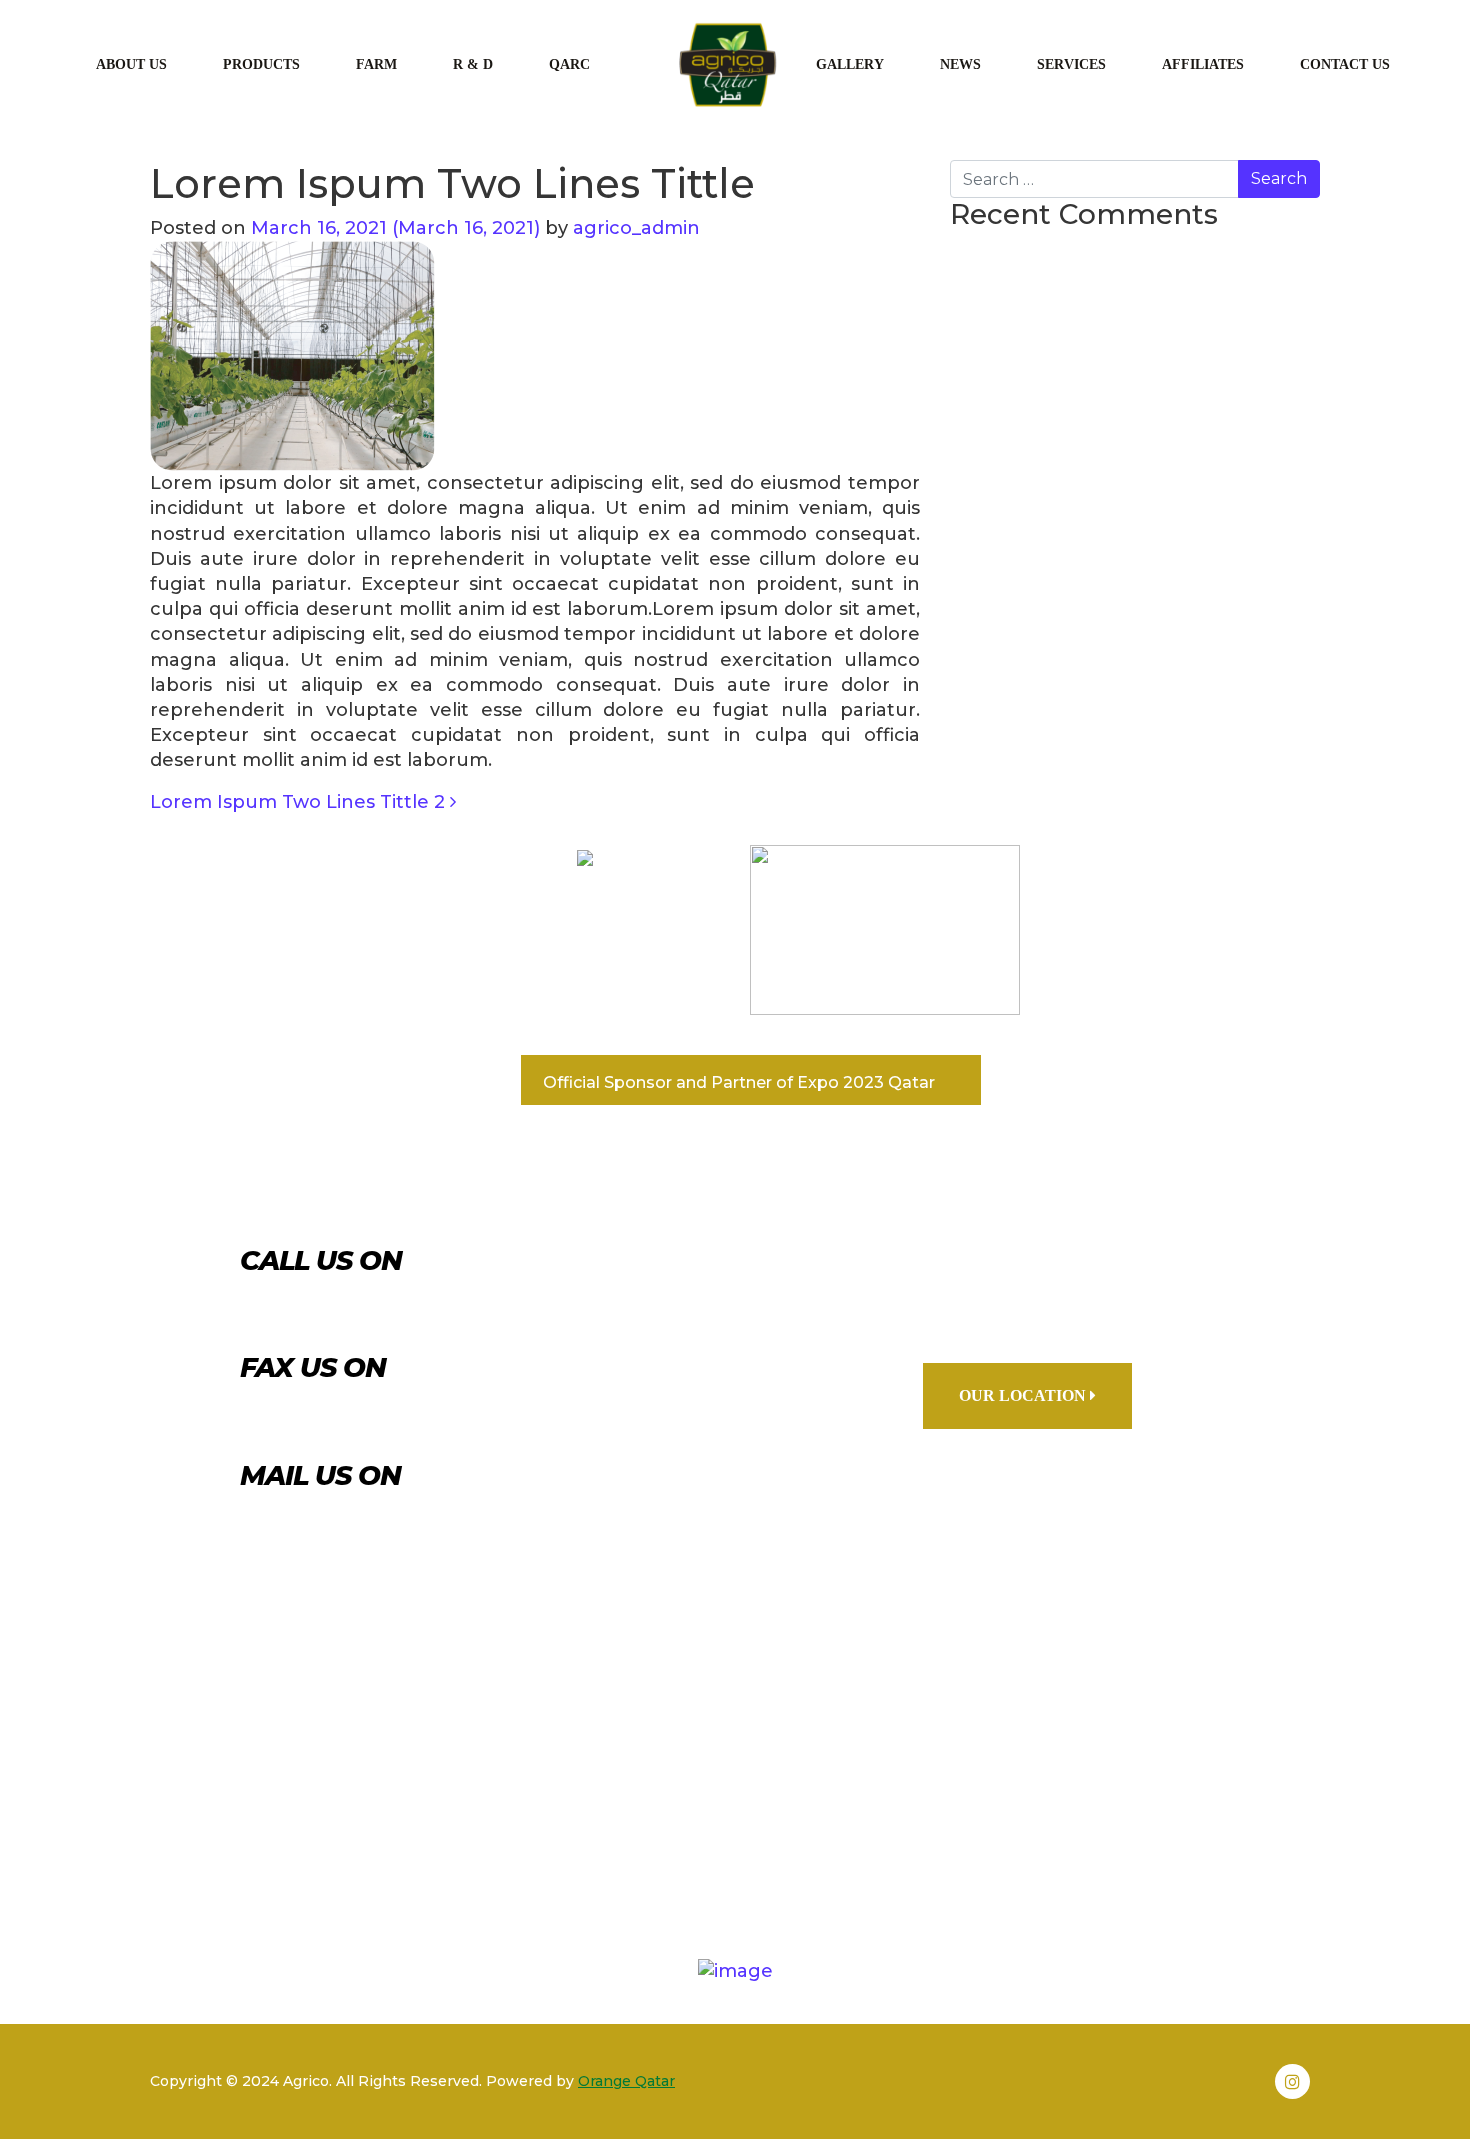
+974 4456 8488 (407, 1416)
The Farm (660, 1862)
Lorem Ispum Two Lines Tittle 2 (300, 802)
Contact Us (1345, 64)
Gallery (850, 64)
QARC (569, 64)
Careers (914, 1862)
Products (261, 64)
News (960, 64)
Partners (356, 1862)
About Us (131, 64)
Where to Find (1083, 1862)
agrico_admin (634, 228)
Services (1071, 64)
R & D (473, 64)
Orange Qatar (626, 2081)
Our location (1024, 1395)
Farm (376, 64)
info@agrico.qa (402, 1523)
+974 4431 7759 (398, 1308)
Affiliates (1203, 64)
